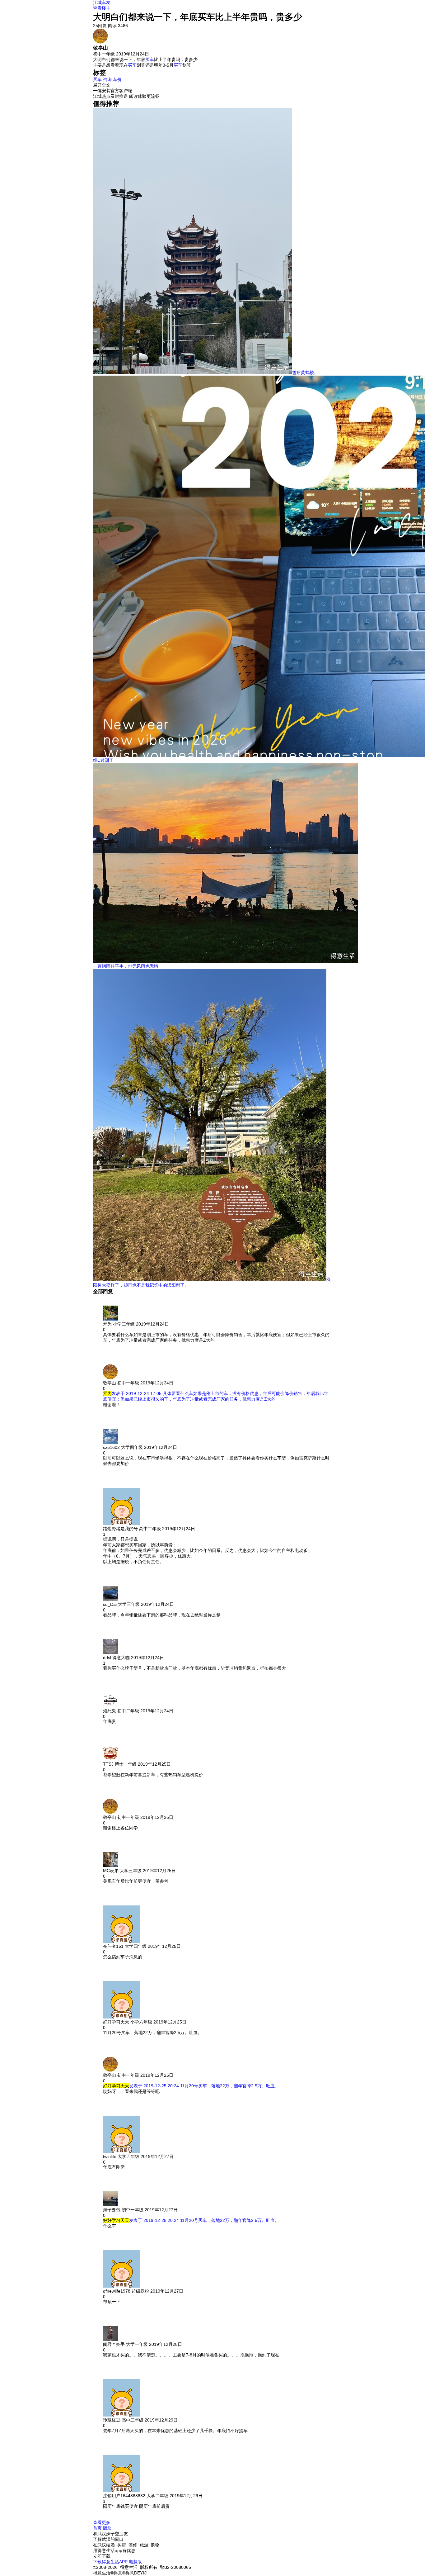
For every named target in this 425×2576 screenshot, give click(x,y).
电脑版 (135, 2562)
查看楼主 (102, 8)
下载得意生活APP (110, 2562)
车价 (117, 79)
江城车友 (102, 2)
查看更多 (102, 2522)
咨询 (107, 79)
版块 (107, 2528)
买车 (150, 59)
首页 (97, 2528)
